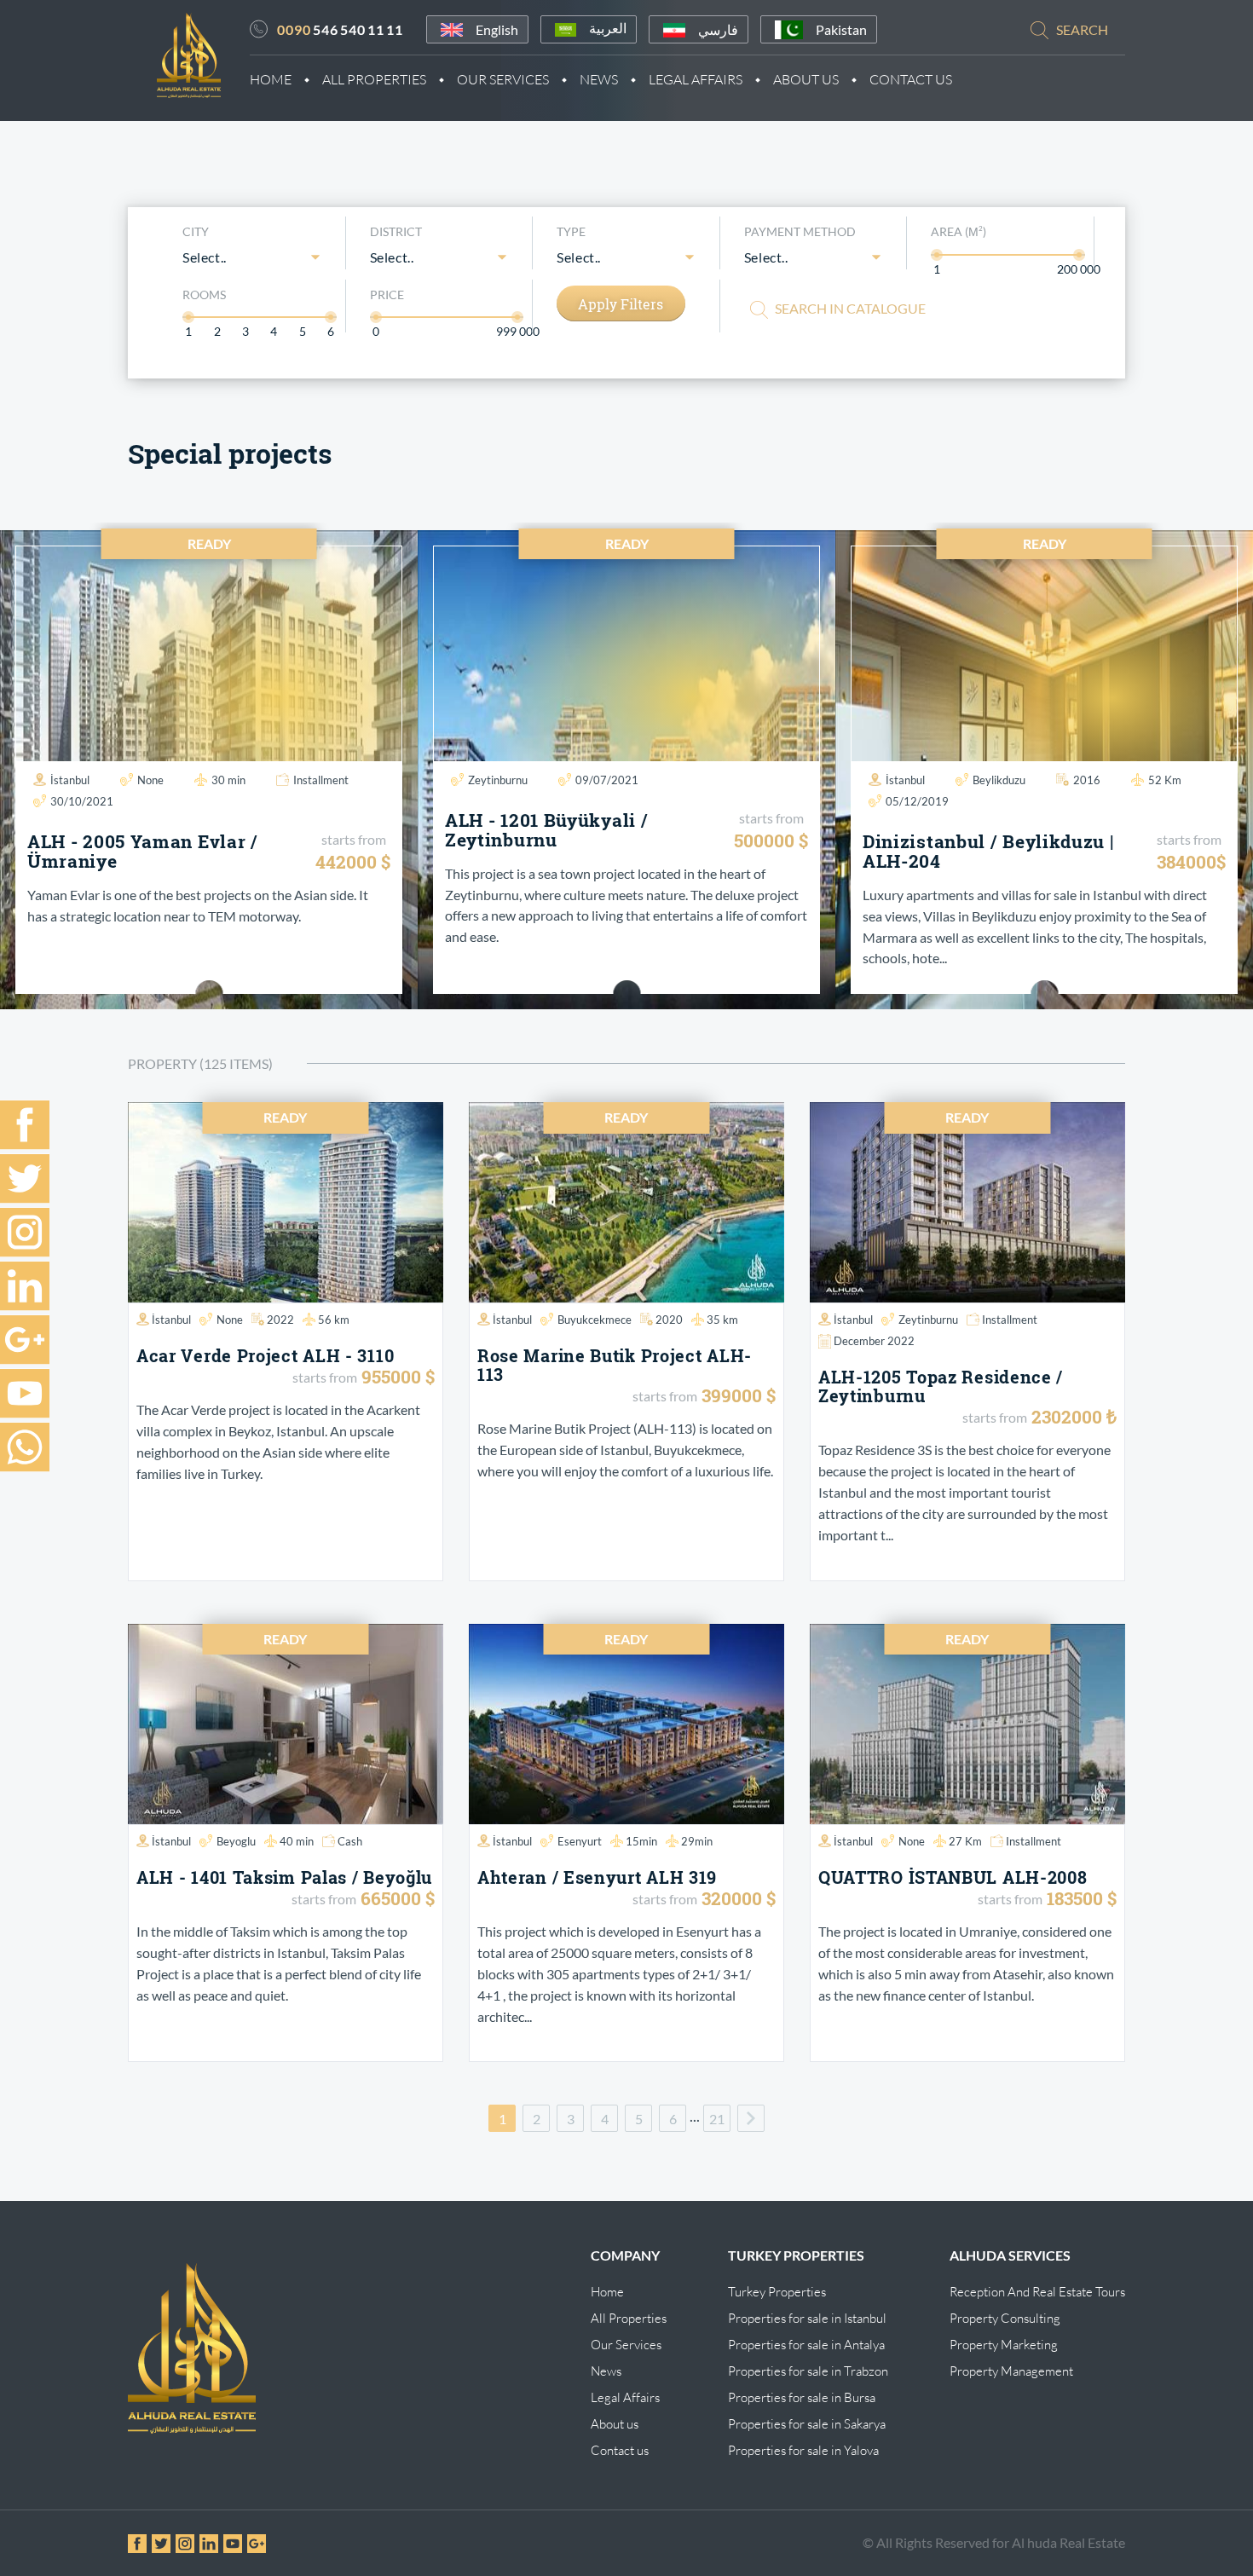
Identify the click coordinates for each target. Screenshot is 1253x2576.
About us (615, 2424)
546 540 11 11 (340, 29)
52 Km (1165, 780)
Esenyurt (580, 1841)
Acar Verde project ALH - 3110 (265, 1355)
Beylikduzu (999, 780)
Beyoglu (236, 1841)
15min (641, 1841)
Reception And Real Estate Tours (1037, 2292)
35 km (722, 1320)
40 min (297, 1841)
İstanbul (70, 780)
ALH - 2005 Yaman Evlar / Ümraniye (143, 851)
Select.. (205, 257)
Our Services (503, 79)
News (599, 79)
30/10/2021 (82, 801)
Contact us (620, 2450)
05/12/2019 (917, 801)
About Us (806, 79)
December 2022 (874, 1341)
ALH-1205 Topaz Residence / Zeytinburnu (941, 1386)
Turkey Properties (777, 2292)
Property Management (1011, 2371)
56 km (334, 1320)
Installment (321, 780)
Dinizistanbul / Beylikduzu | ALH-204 (988, 851)
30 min (228, 780)
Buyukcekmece (595, 1320)
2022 (280, 1320)
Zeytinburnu (498, 780)
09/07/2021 (607, 780)
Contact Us (911, 79)
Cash (350, 1841)
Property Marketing (1004, 2345)
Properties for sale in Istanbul (807, 2318)
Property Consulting (1005, 2318)
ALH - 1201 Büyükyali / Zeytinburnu (546, 830)
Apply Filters (621, 304)
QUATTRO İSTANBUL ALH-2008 (953, 1877)
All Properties (374, 79)
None (150, 780)
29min (697, 1841)
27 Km (965, 1841)
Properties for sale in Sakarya (807, 2424)
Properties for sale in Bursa (802, 2397)
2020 (669, 1320)
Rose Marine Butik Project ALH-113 (615, 1365)
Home (271, 79)
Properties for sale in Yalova (803, 2450)
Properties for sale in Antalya (806, 2345)
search (1082, 29)
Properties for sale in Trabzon (808, 2371)
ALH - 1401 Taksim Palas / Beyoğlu (284, 1877)
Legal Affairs (696, 79)
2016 (1087, 780)
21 (717, 2119)
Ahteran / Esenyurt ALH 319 (597, 1877)
